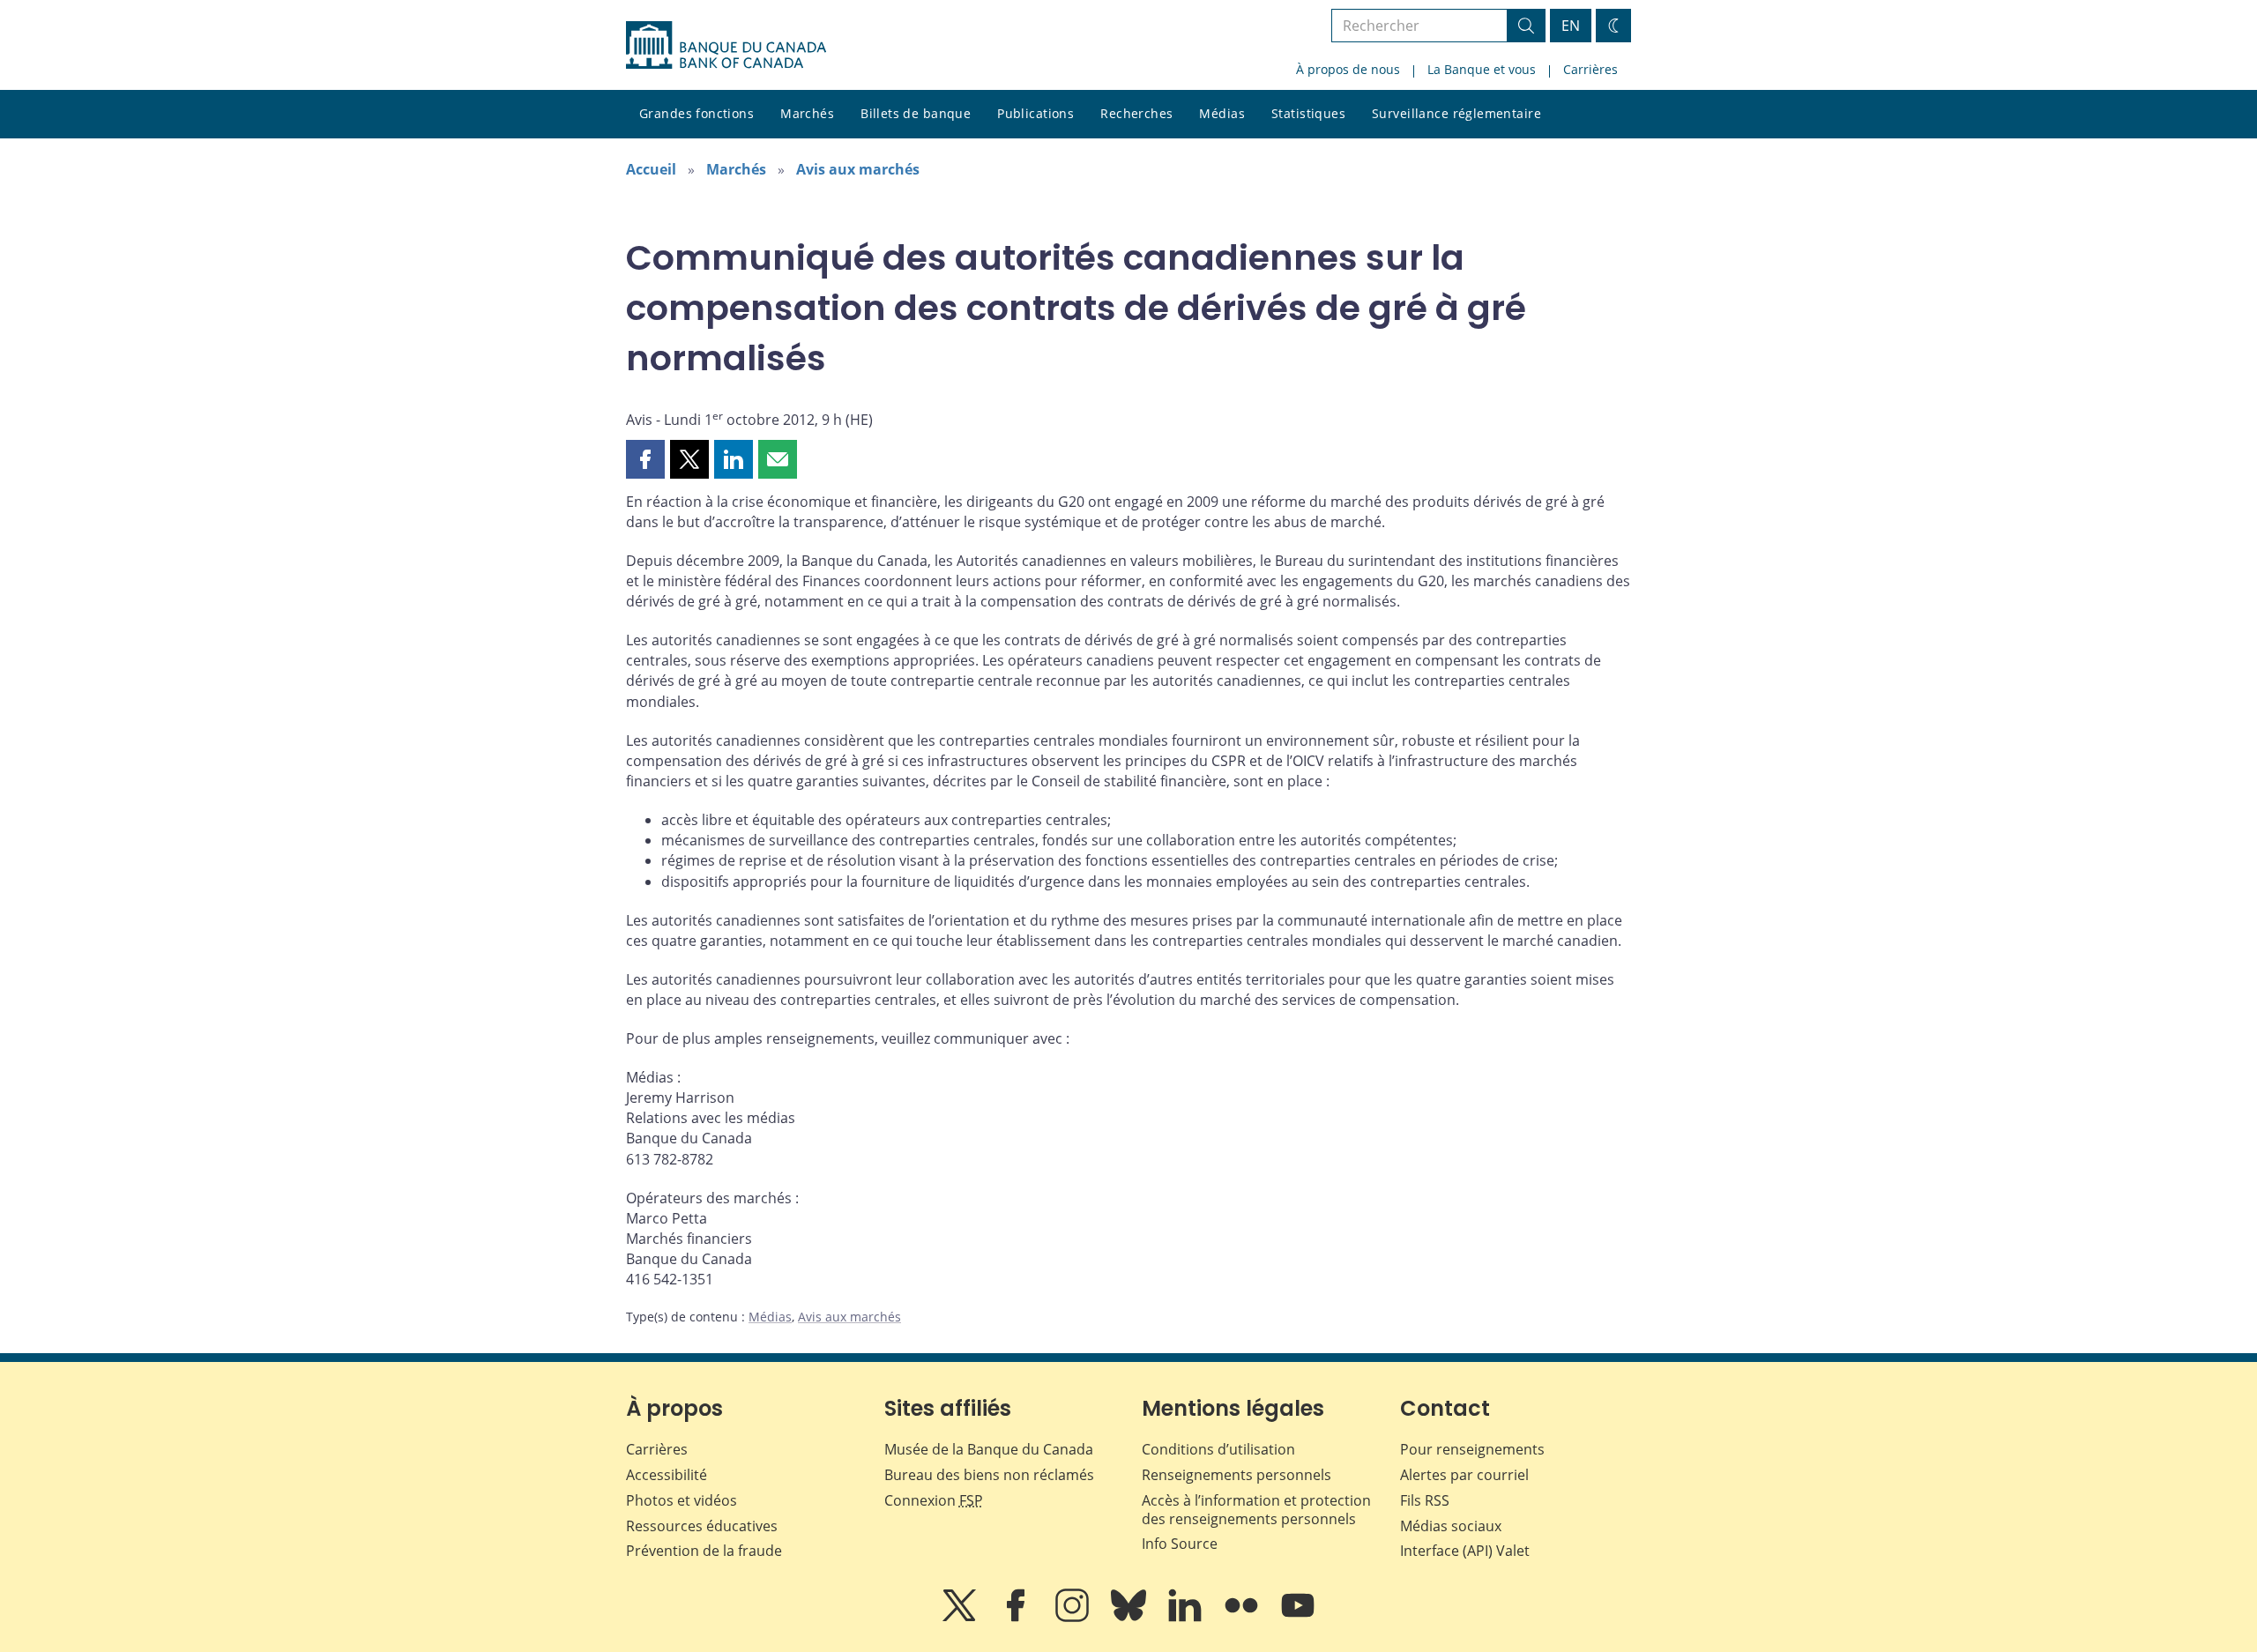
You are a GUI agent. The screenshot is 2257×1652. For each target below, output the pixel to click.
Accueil (651, 169)
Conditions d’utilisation (1218, 1449)
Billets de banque (916, 113)
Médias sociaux (1451, 1526)
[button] (645, 459)
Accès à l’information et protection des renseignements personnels (1256, 1510)
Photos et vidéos (682, 1500)
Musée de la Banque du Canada (989, 1449)
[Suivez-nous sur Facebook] (1017, 1618)
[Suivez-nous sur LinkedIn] (1187, 1618)
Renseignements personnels (1237, 1475)
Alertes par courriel (1464, 1475)
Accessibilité (667, 1475)
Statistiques (1308, 113)
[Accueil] (726, 45)
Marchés (807, 113)
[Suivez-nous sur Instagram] (1074, 1618)
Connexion (934, 1500)
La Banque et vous (1482, 69)
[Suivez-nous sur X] (961, 1618)
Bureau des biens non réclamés (989, 1475)
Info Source (1180, 1544)
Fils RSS (1425, 1500)
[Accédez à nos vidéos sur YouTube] (1298, 1618)
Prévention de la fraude (704, 1551)
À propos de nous (1348, 69)
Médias (1222, 113)
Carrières (1590, 69)
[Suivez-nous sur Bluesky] (1130, 1618)
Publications (1035, 113)
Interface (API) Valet (1465, 1551)
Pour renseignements (1472, 1449)
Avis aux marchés (858, 169)
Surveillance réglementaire (1456, 113)
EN (1571, 26)
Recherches (1136, 113)
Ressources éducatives (702, 1526)
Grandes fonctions (696, 113)
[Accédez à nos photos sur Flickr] (1243, 1618)
